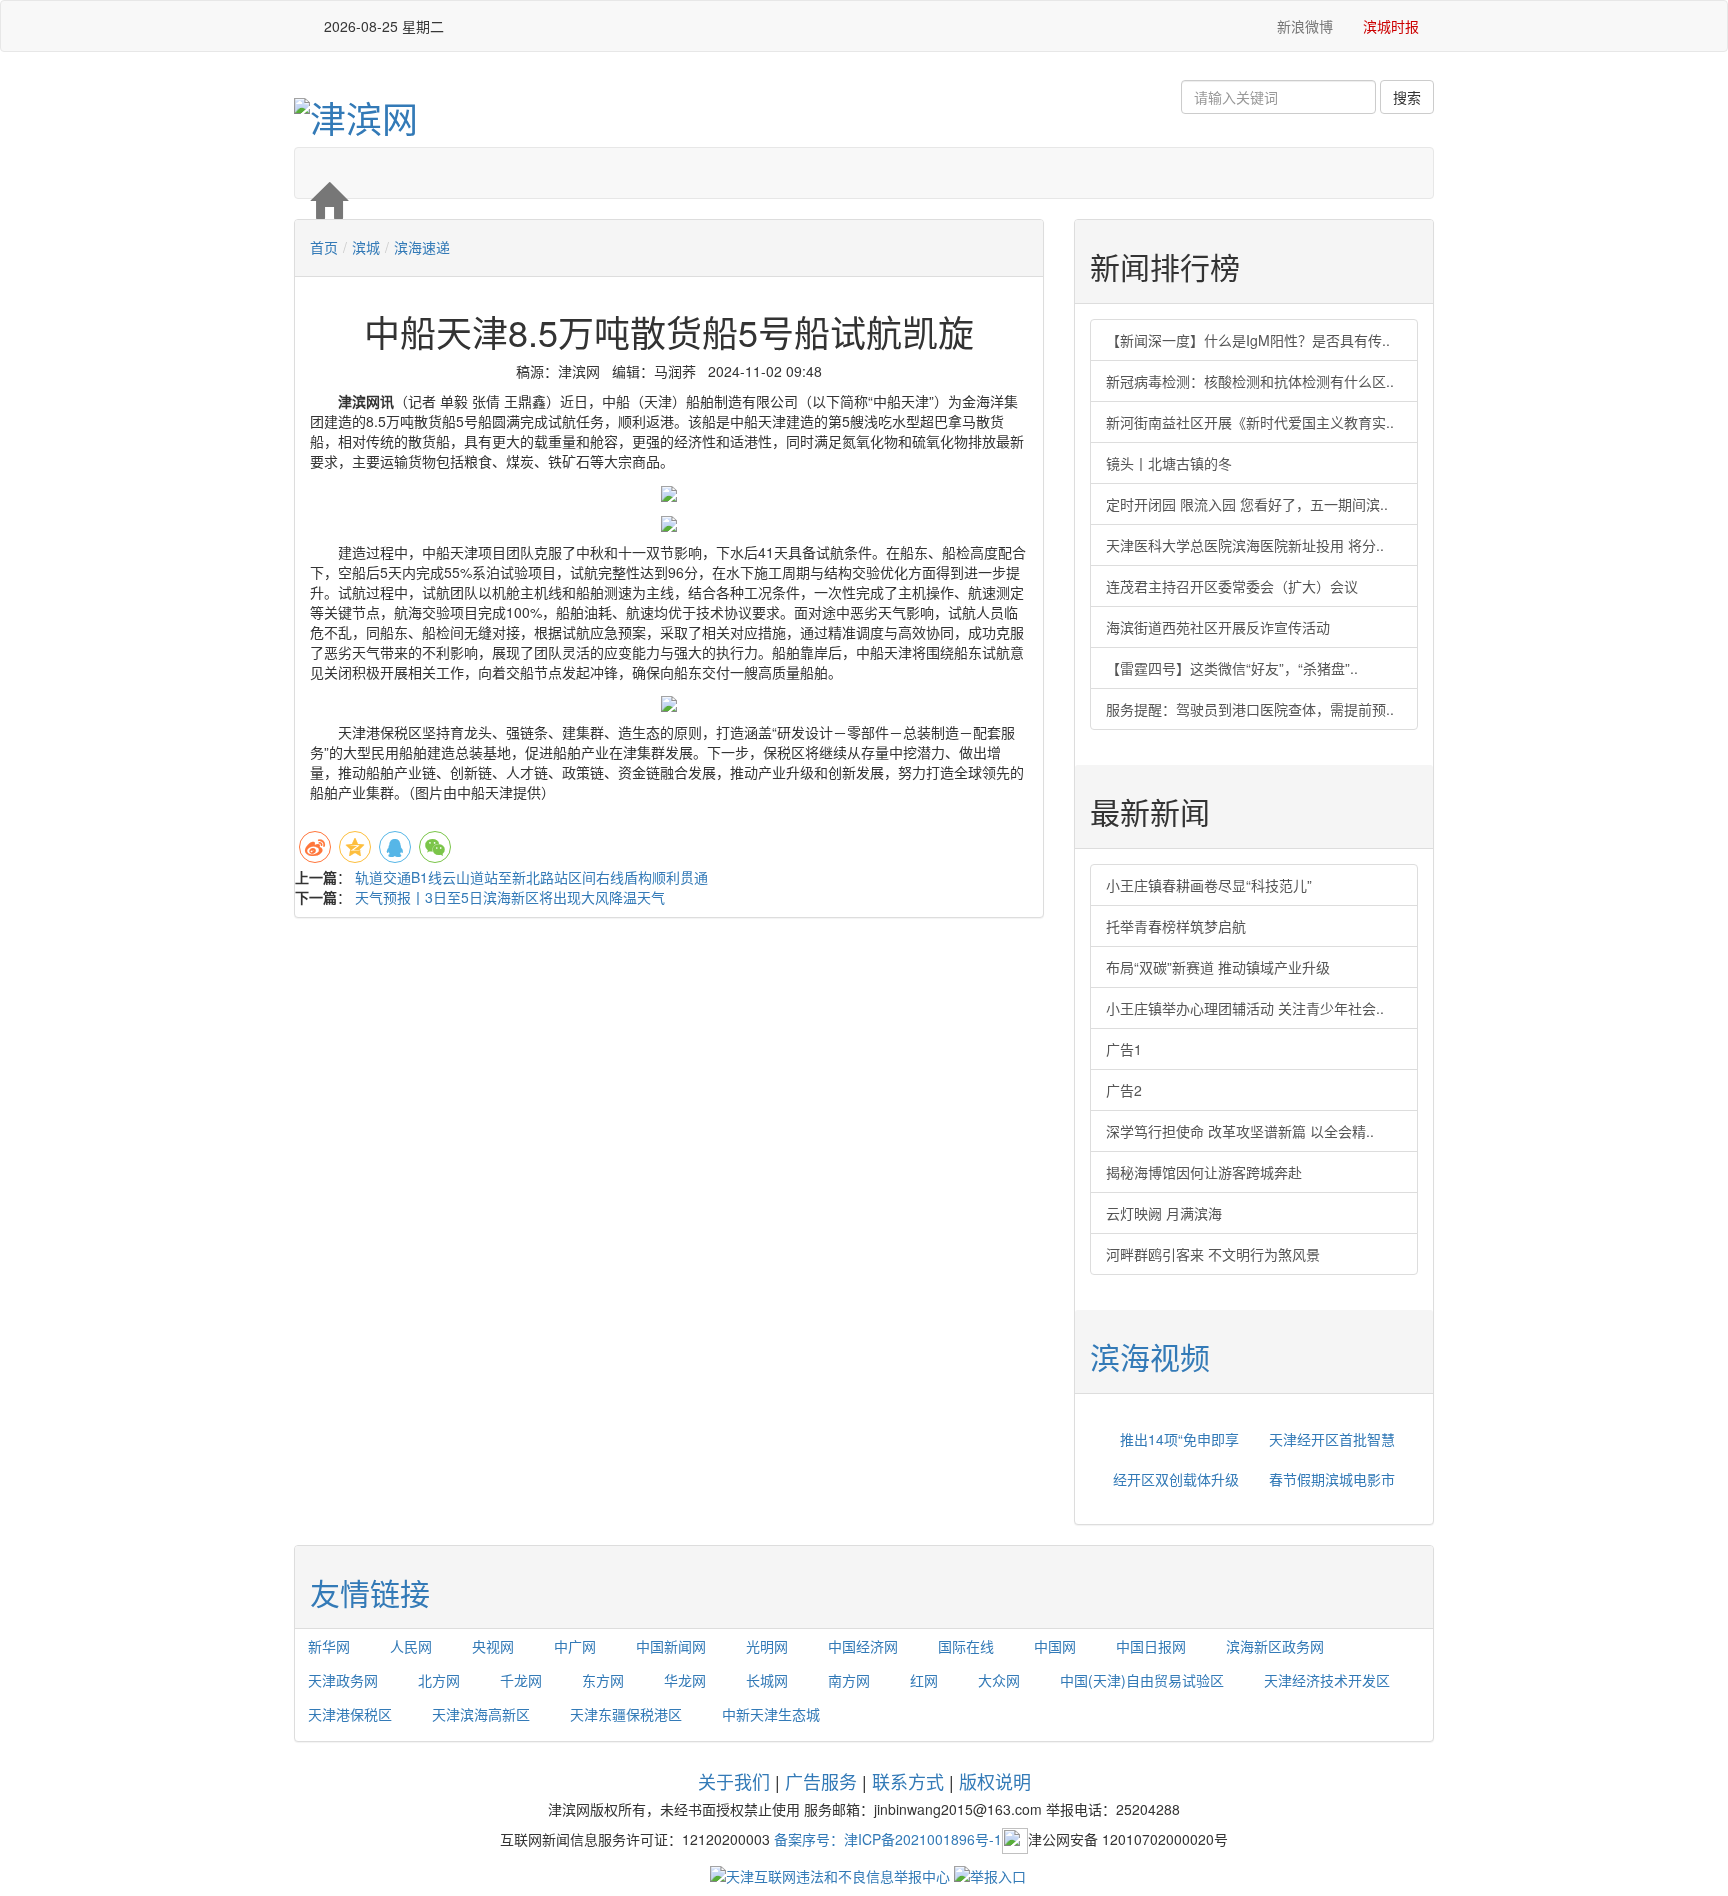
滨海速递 (422, 247)
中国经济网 (863, 1646)
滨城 (366, 247)
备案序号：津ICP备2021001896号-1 (888, 1838)
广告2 (1124, 1090)
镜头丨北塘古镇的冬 (1169, 463)
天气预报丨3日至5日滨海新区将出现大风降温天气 (510, 897)
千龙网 (521, 1680)
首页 (324, 247)
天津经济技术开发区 (1327, 1680)
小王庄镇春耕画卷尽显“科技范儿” (1209, 885)
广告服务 (821, 1781)
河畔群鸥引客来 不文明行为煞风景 (1213, 1254)
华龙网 (685, 1680)
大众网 (999, 1680)
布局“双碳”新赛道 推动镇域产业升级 (1218, 967)
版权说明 (995, 1781)
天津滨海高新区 (481, 1714)
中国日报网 (1151, 1646)
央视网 (493, 1646)
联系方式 (908, 1781)
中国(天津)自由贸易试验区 (1142, 1680)
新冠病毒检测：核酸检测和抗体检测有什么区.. (1250, 381)
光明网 (767, 1646)
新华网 (329, 1646)
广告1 (1124, 1049)
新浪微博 (1303, 26)
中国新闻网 (671, 1646)
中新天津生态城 (771, 1714)
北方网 (439, 1680)
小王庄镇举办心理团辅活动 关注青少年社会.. (1245, 1008)
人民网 (411, 1646)
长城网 (767, 1680)
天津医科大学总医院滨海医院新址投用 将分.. (1245, 545)
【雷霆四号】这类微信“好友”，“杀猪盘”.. (1232, 668)
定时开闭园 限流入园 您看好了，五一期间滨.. (1247, 504)
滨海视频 (1150, 1356)
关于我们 (734, 1781)
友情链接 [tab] (370, 1592)
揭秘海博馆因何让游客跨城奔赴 (1204, 1172)
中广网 (575, 1646)
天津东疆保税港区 (626, 1714)
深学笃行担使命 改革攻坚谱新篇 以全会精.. (1240, 1131)
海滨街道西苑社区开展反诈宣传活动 (1218, 627)
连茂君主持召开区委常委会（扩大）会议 (1232, 586)
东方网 (603, 1680)
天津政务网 (343, 1680)
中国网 (1055, 1646)
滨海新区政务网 (1275, 1646)
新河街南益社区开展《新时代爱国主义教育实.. (1250, 422)
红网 (924, 1680)
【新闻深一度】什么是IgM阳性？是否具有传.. (1248, 340)
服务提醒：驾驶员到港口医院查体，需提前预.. (1250, 709)
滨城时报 (1391, 26)
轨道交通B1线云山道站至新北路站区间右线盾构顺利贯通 (531, 877)
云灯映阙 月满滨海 (1164, 1213)
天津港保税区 (350, 1714)
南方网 (849, 1680)
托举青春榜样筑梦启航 (1176, 926)
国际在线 (966, 1646)
